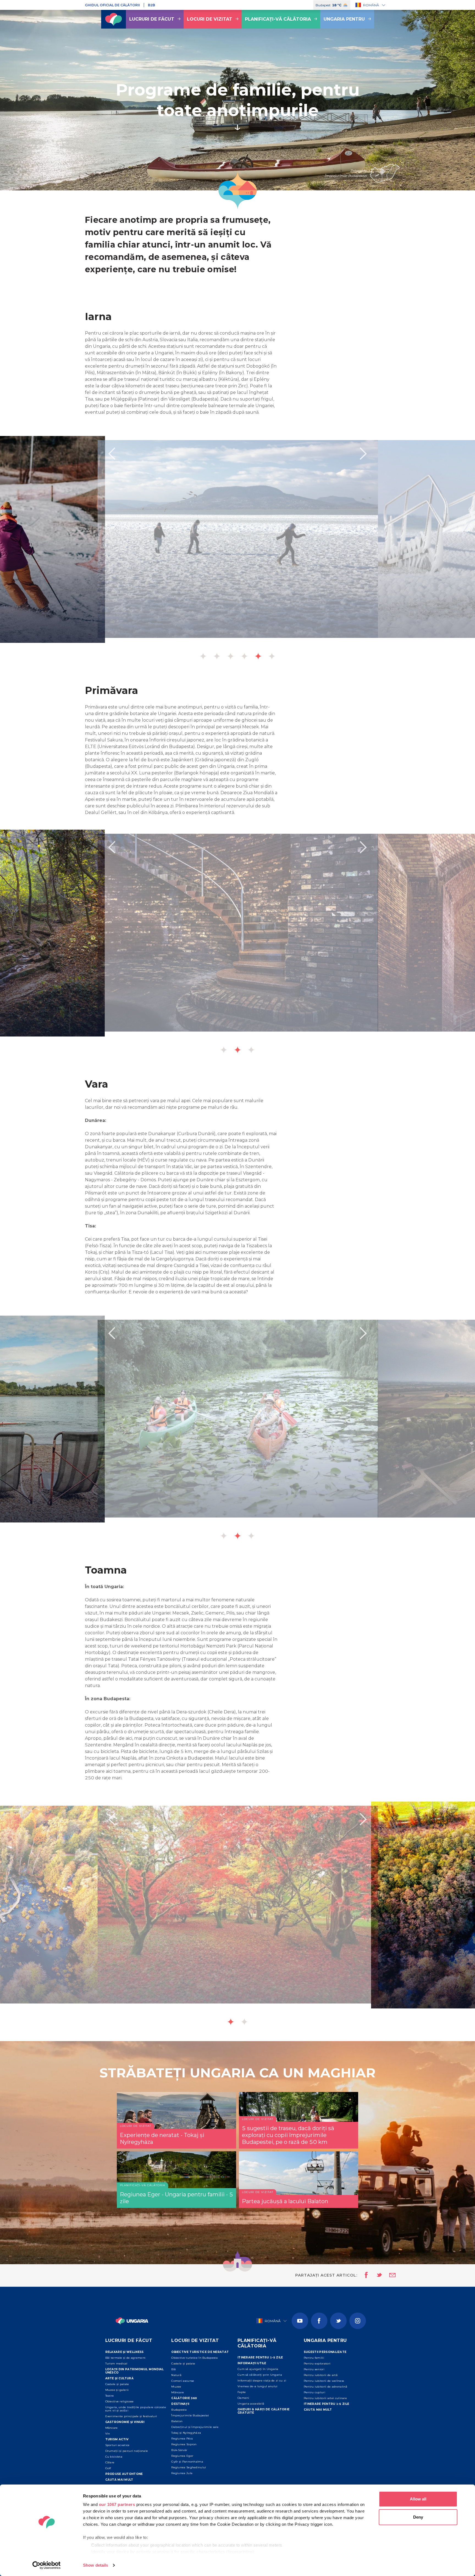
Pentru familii (314, 2358)
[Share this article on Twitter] (376, 2275)
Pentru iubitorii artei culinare (325, 2398)
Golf (108, 2468)
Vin (108, 2434)
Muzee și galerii (117, 2390)
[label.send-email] (389, 2275)
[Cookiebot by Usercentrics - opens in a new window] (47, 2565)
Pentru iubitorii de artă (321, 2375)
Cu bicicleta (114, 2457)
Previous (112, 454)
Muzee (176, 2387)
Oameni (243, 2398)
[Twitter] (338, 2321)
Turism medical (116, 2364)
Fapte (242, 2392)
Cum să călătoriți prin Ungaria (260, 2375)
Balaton (177, 2421)
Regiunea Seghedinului (189, 2467)
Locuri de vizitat (210, 19)
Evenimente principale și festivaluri (131, 2416)
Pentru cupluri (314, 2392)
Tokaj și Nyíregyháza (186, 2433)
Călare (110, 2462)
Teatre (110, 2396)
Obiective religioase (120, 2401)
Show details (96, 2565)
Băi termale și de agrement (125, 2358)
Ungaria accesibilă (251, 2404)
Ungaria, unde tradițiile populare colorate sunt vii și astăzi (136, 2409)
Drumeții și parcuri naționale (127, 2451)
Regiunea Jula (182, 2473)
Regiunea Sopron (184, 2444)
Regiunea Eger (182, 2456)
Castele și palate (117, 2384)
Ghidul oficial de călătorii (112, 5)
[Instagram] (358, 2321)
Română (371, 5)
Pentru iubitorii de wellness (324, 2381)
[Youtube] (300, 2321)
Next (363, 454)
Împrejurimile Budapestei (190, 2415)
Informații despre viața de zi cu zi (262, 2381)
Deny (418, 2517)
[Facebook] (319, 2321)
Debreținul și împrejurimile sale (195, 2427)
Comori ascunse (183, 2381)
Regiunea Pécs (182, 2439)
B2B (151, 5)
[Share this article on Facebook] (365, 2275)
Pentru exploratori (317, 2364)
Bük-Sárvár (179, 2450)
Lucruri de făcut (152, 19)
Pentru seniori (314, 2369)
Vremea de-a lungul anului (258, 2386)
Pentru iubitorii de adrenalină (326, 2387)
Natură (176, 2375)
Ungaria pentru (344, 19)
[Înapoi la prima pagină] (114, 19)
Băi (174, 2369)
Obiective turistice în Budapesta (194, 2358)
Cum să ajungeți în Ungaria (258, 2369)
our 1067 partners (117, 2504)
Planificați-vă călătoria (278, 19)
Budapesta (179, 2410)
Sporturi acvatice (118, 2445)
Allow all (418, 2499)
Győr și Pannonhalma (187, 2462)
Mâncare (112, 2428)
